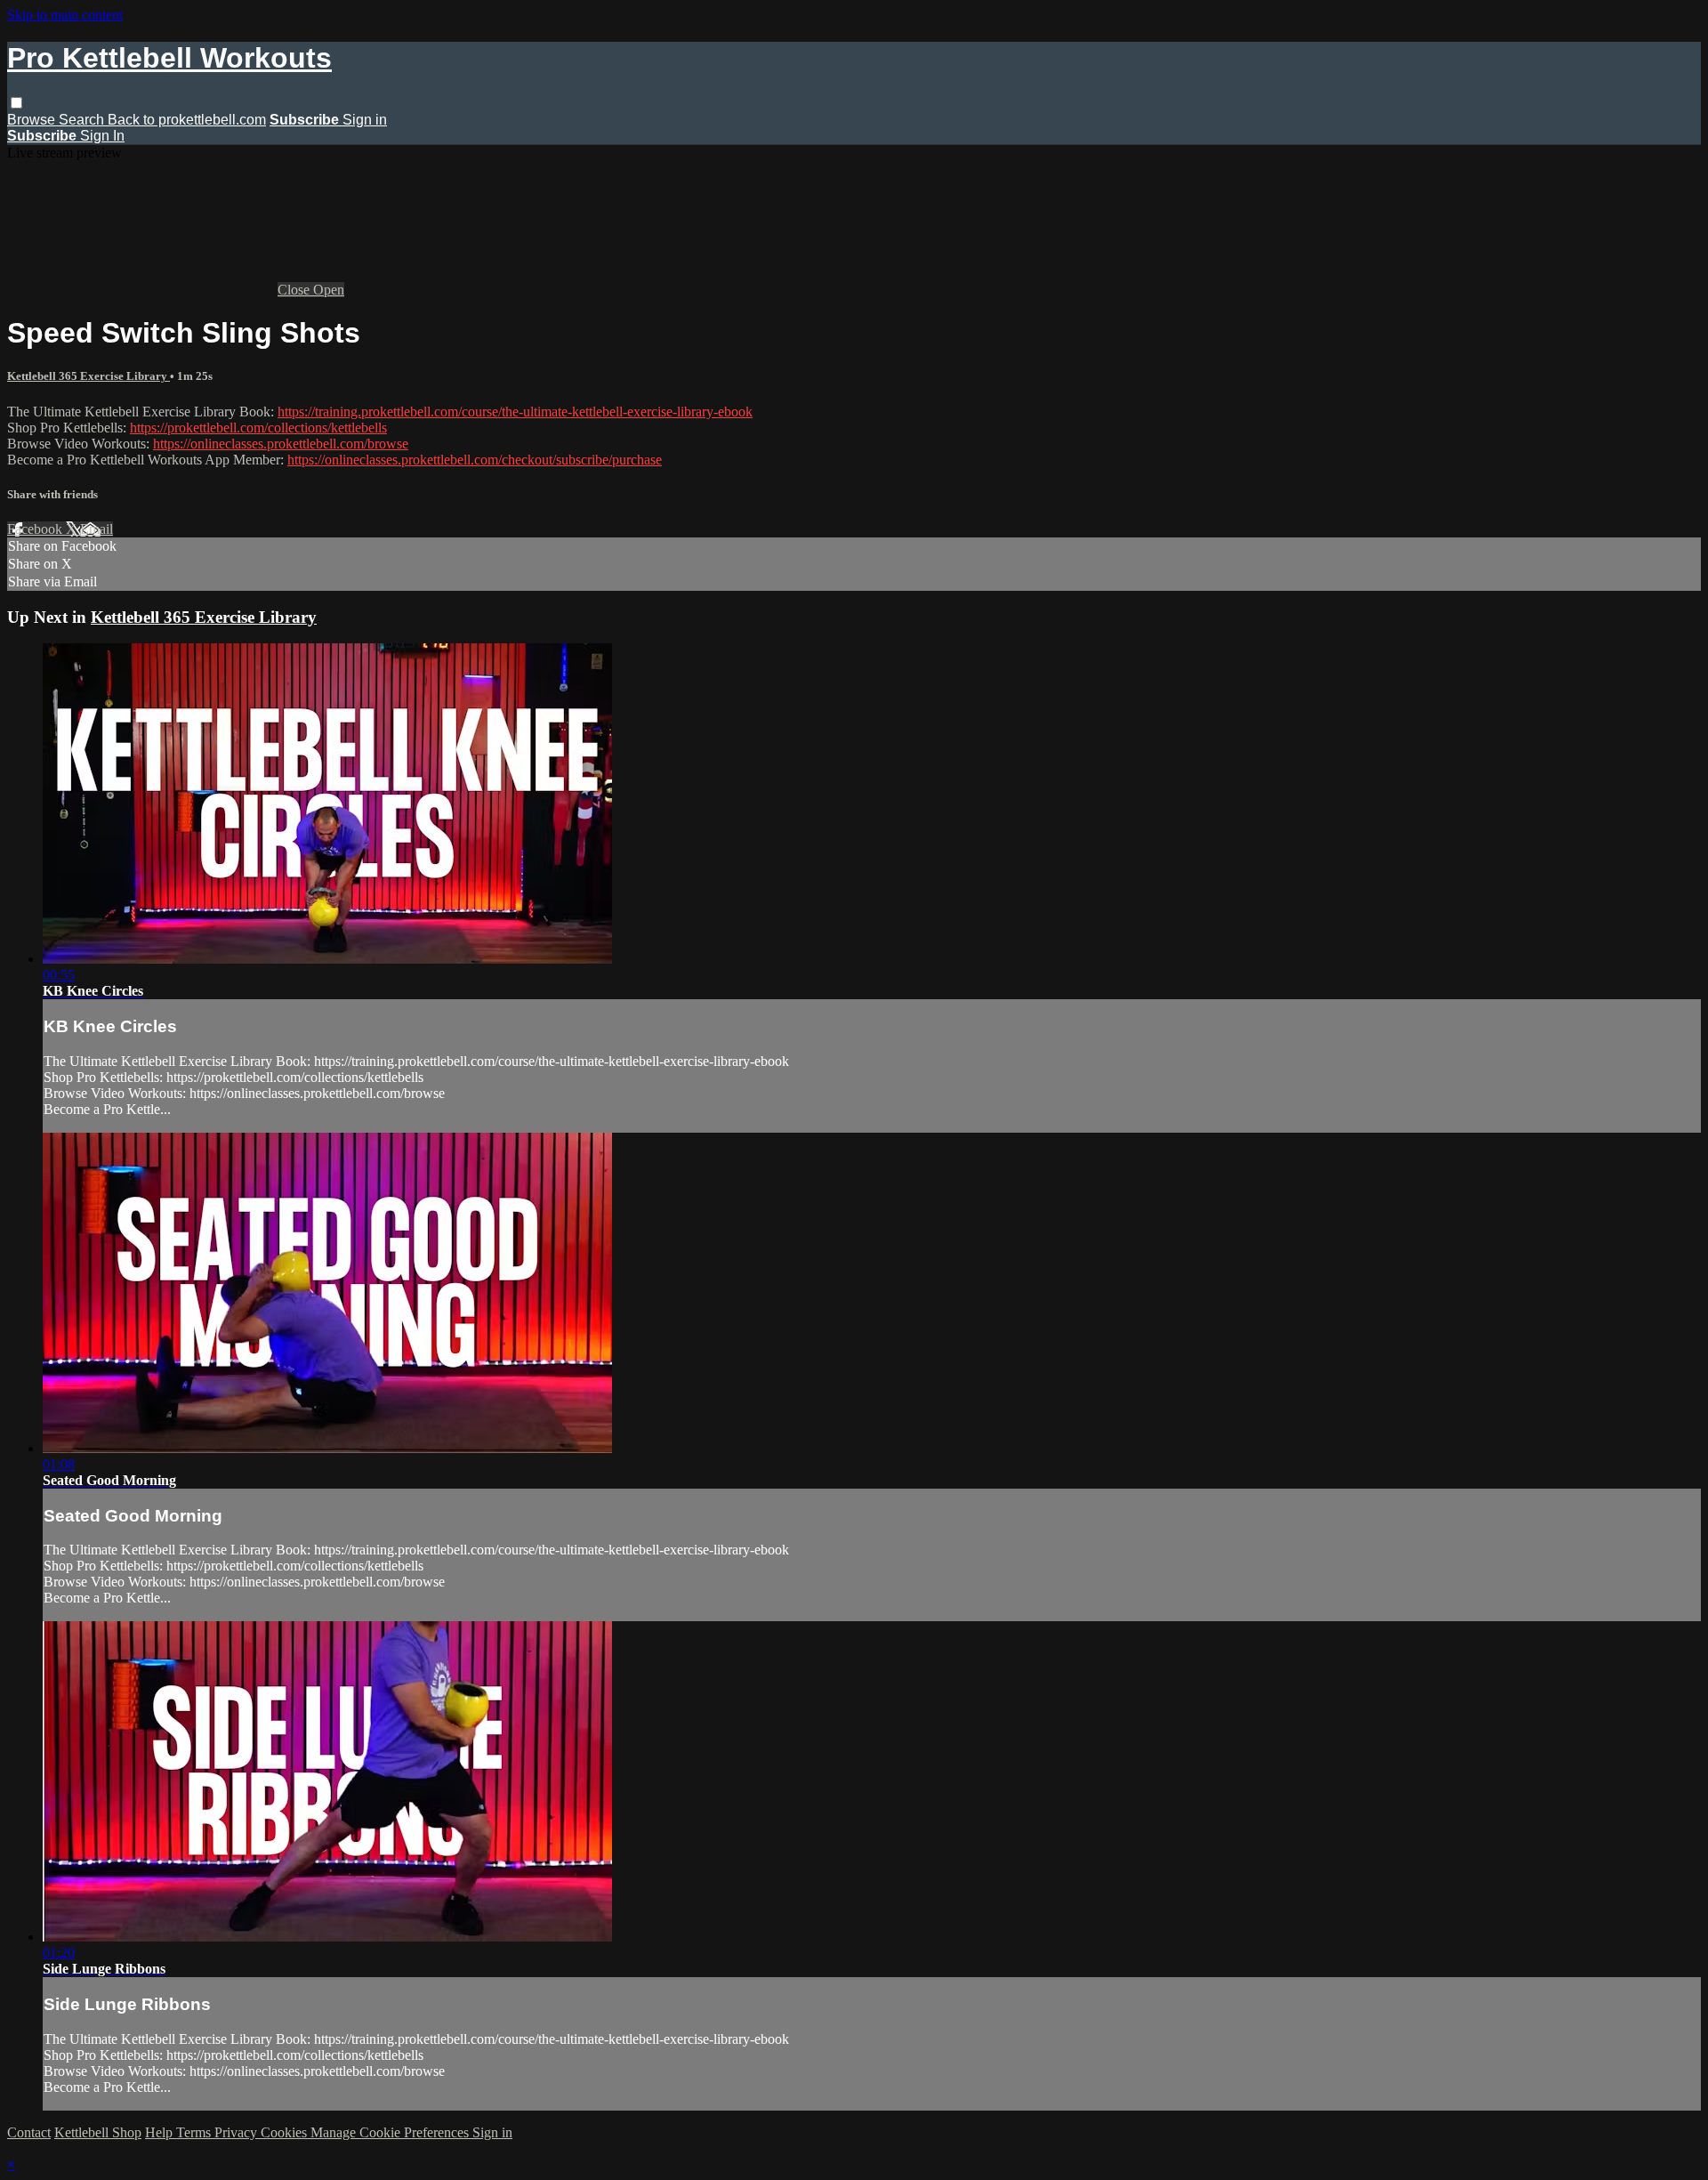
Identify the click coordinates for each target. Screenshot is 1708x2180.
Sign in (365, 120)
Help (161, 2132)
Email (97, 529)
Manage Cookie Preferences (391, 2132)
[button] (16, 103)
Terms (195, 2132)
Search (83, 120)
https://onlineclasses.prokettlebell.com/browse (281, 444)
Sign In (102, 136)
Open (329, 290)
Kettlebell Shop (98, 2132)
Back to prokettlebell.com (187, 120)
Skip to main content (65, 15)
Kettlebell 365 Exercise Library (89, 376)
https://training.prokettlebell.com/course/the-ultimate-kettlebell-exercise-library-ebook (515, 412)
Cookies (286, 2132)
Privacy (238, 2132)
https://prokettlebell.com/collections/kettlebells (258, 428)
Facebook (36, 529)
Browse (33, 120)
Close (295, 290)
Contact (29, 2132)
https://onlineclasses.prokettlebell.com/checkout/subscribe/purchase (475, 460)
